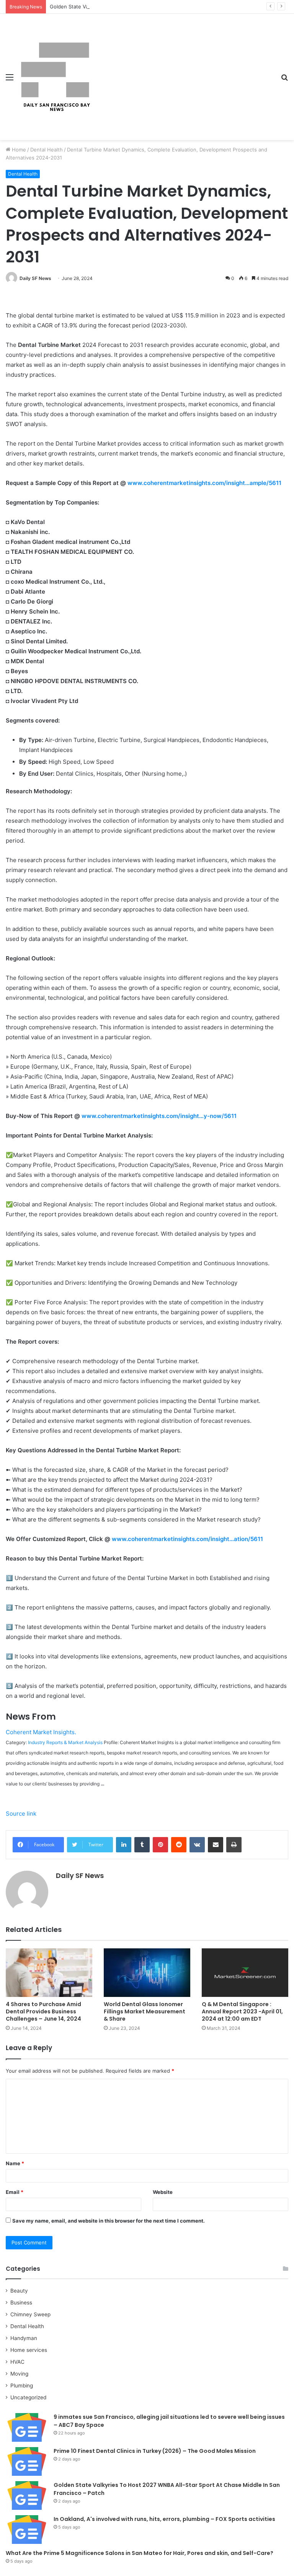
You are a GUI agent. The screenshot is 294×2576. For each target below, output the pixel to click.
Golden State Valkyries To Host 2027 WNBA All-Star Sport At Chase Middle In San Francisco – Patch (169, 7)
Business (21, 2303)
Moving (19, 2374)
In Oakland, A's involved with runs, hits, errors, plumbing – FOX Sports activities (164, 2519)
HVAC (17, 2362)
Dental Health (47, 150)
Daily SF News (35, 278)
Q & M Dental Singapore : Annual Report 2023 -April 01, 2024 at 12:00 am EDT (242, 2011)
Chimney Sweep (30, 2314)
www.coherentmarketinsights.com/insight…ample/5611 (204, 483)
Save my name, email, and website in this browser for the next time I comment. (109, 2221)
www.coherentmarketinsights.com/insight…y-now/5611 (159, 1116)
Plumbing (22, 2386)
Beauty (19, 2291)
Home (18, 150)
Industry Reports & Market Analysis (65, 1742)
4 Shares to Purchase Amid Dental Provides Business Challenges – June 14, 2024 (43, 2011)
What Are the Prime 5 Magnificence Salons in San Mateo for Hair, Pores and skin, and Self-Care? (140, 2553)
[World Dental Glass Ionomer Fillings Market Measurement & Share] (147, 1973)
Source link (21, 1814)
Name (15, 2163)
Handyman (24, 2338)
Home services (29, 2350)
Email (15, 2192)
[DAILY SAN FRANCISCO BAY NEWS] (56, 77)
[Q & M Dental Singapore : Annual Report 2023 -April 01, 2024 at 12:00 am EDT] (245, 1973)
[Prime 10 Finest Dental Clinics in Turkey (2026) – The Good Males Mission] (27, 2461)
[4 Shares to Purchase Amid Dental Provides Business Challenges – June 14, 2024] (49, 1973)
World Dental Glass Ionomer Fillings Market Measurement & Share (145, 2011)
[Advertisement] (183, 71)
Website (163, 2192)
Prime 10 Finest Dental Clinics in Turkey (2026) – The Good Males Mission (155, 2451)
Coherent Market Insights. (41, 1732)
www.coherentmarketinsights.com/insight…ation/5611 (187, 1539)
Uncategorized (28, 2397)
